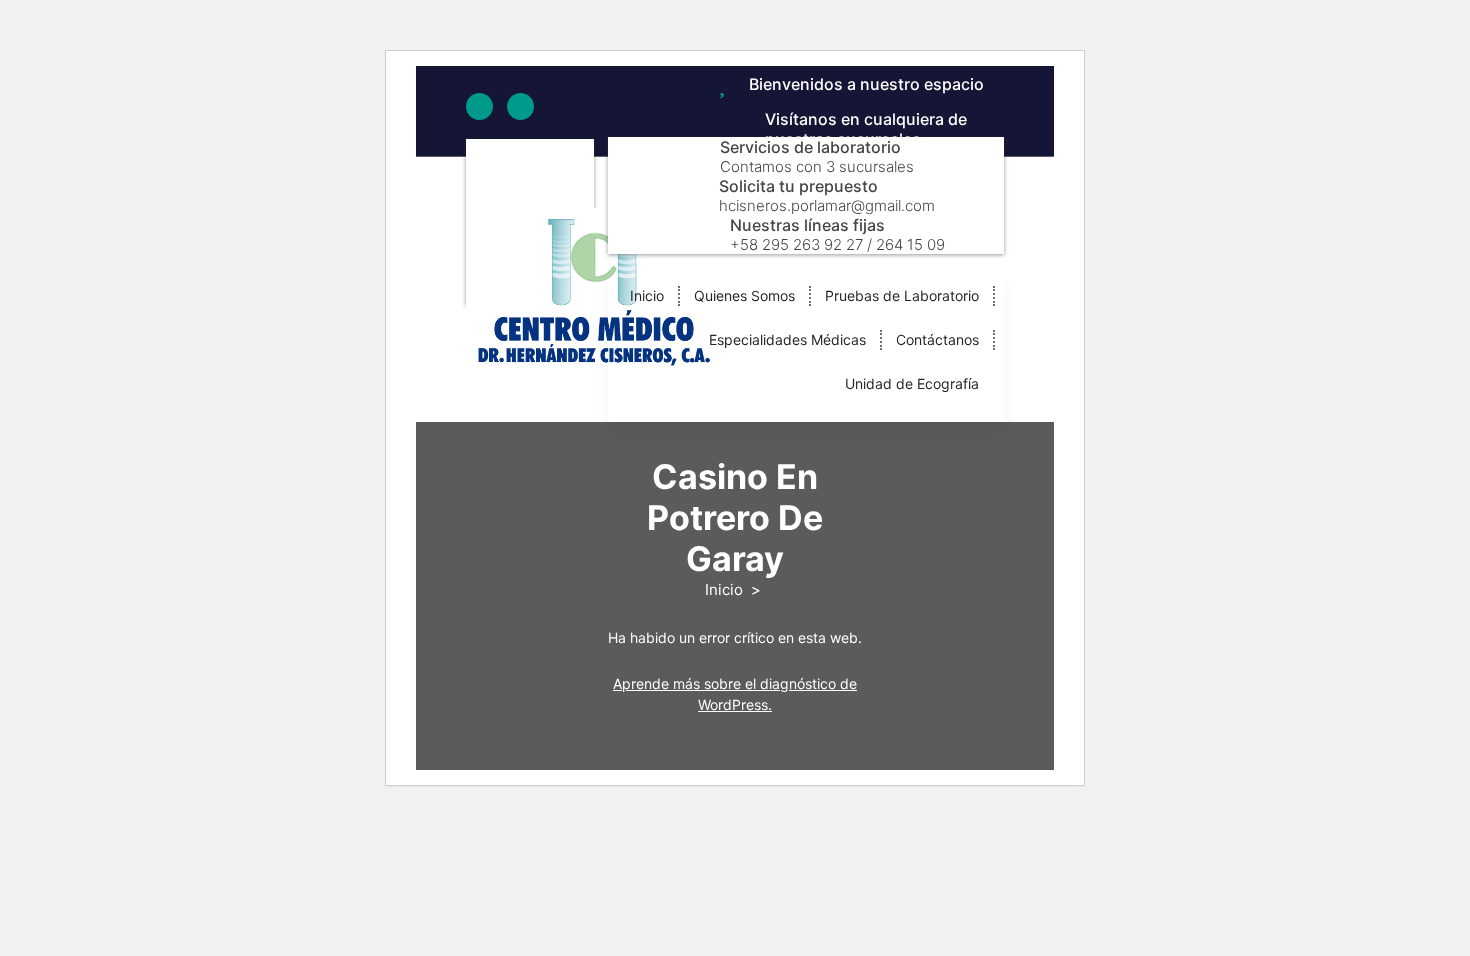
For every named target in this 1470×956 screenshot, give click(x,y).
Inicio (647, 295)
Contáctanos (937, 339)
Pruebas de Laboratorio (902, 295)
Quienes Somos (744, 295)
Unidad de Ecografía (912, 383)
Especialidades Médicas (787, 339)
